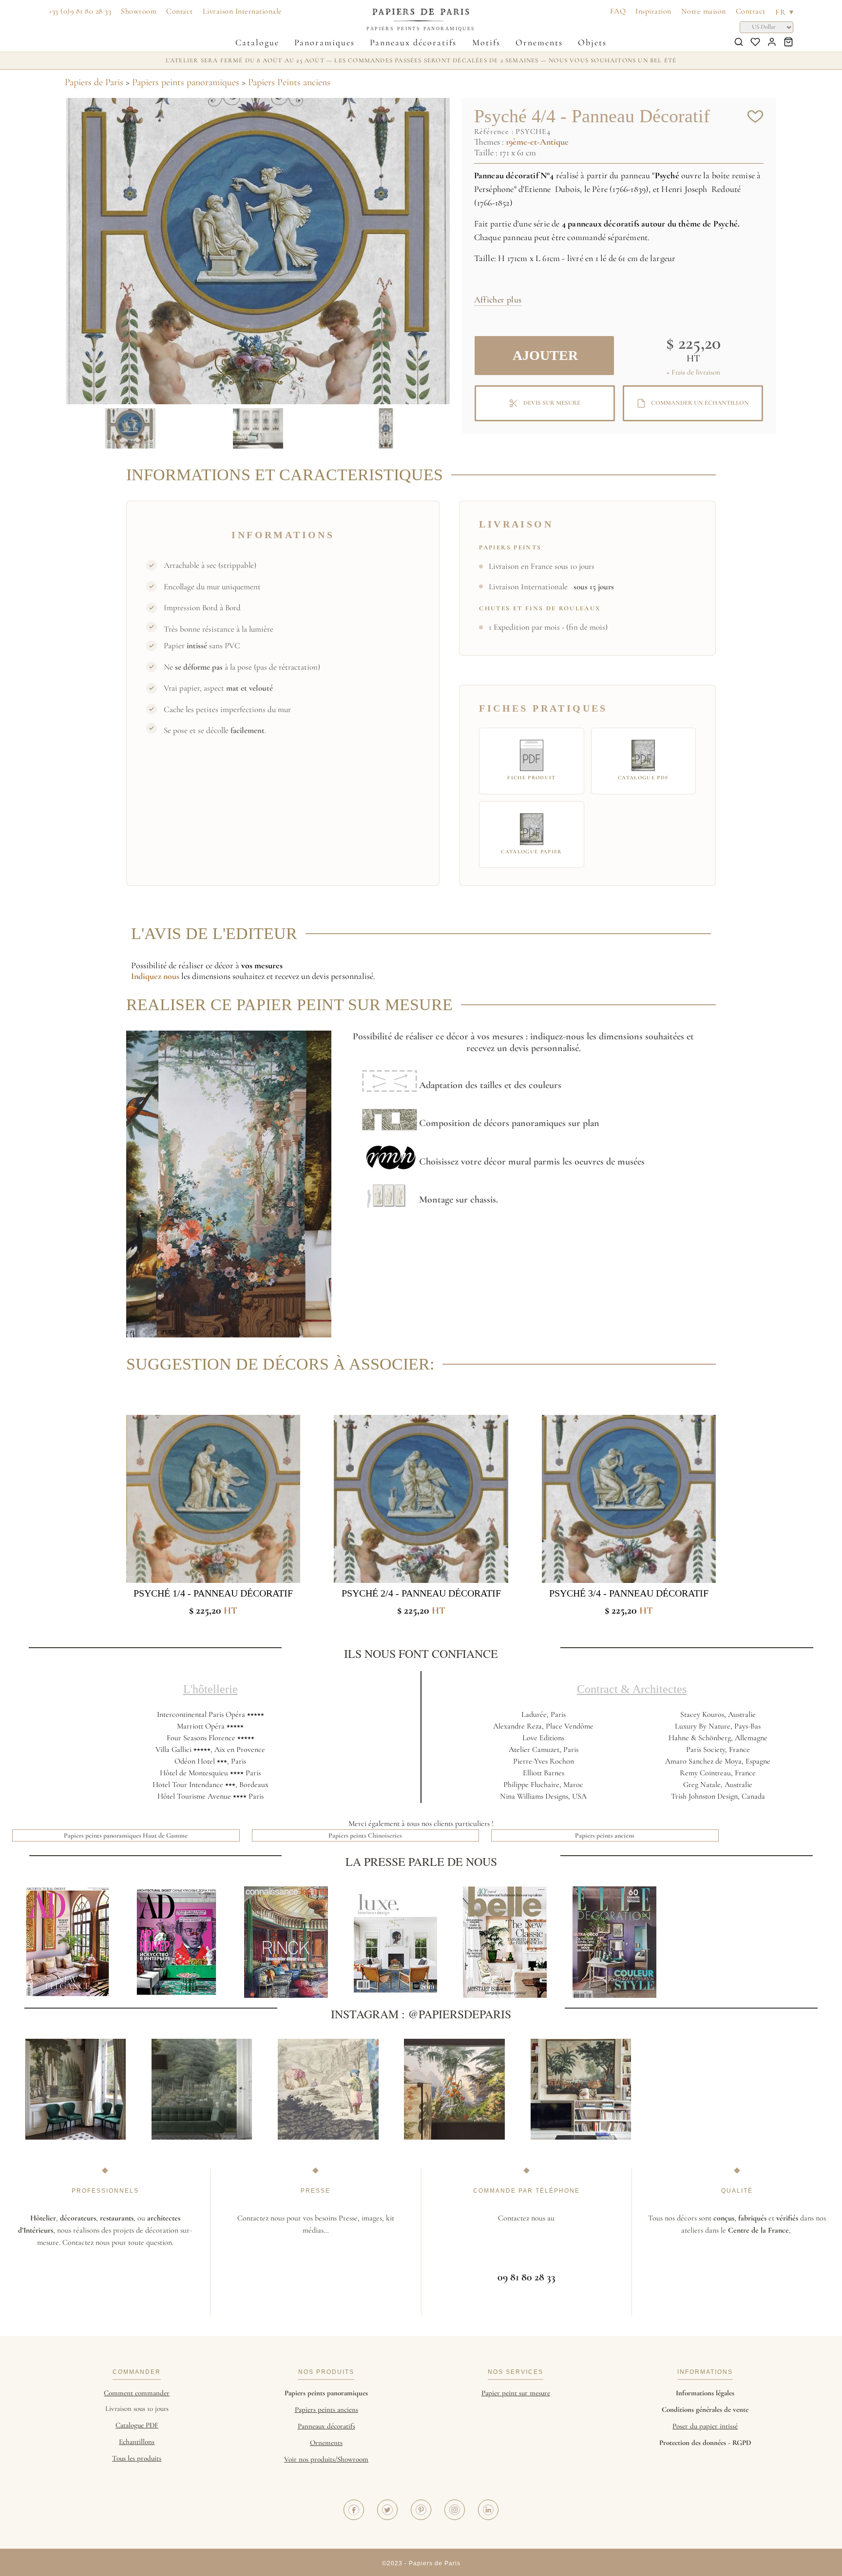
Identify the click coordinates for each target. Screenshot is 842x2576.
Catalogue (257, 42)
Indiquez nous (155, 976)
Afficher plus (498, 300)
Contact (180, 11)
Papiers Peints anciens (289, 82)
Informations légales (705, 2393)
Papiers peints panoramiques (186, 82)
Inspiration (653, 11)
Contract (751, 11)
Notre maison (704, 11)
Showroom (139, 11)
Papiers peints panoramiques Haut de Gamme (126, 1835)
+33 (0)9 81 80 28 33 (80, 11)
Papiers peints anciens (605, 1835)
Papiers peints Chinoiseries (365, 1835)
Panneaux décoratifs (413, 42)
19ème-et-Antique (537, 142)
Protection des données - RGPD (705, 2443)
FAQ (618, 11)
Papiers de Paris (94, 82)
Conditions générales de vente (705, 2409)
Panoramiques (325, 42)
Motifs (486, 42)
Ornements (539, 42)
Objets (592, 42)
